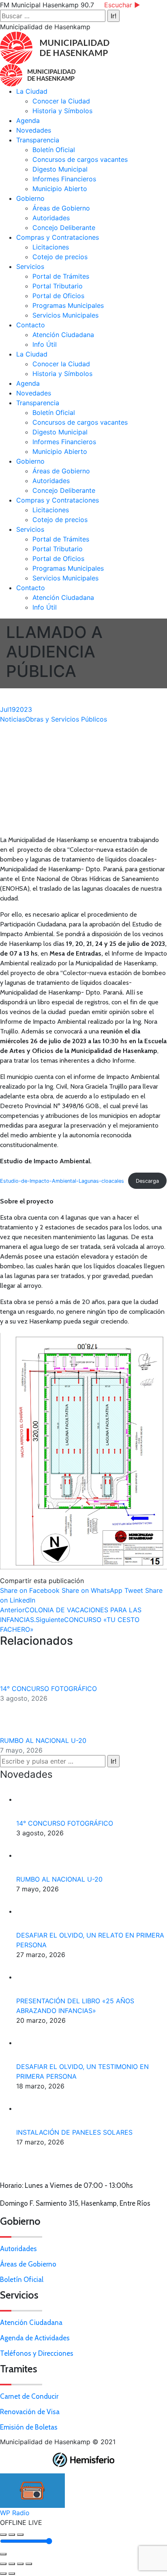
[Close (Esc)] (3, 2564)
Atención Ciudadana (31, 2322)
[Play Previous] (3, 2535)
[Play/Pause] (12, 2535)
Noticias (13, 719)
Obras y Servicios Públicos (66, 719)
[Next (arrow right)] (12, 2574)
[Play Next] (20, 2535)
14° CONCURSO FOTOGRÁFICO (48, 1689)
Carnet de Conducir (29, 2396)
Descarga (147, 1181)
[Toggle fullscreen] (20, 2564)
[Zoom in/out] (29, 2564)
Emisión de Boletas (29, 2427)
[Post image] (22, 1667)
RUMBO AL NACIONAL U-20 (44, 1740)
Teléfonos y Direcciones (37, 2353)
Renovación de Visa (30, 2412)
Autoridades (18, 2249)
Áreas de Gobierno (28, 2264)
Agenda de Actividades (35, 2338)
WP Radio (15, 2513)
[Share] (12, 2564)
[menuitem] (32, 91)
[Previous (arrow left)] (3, 2574)
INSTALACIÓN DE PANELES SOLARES (74, 2132)
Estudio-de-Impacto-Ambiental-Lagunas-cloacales (62, 1181)
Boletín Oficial (22, 2280)
